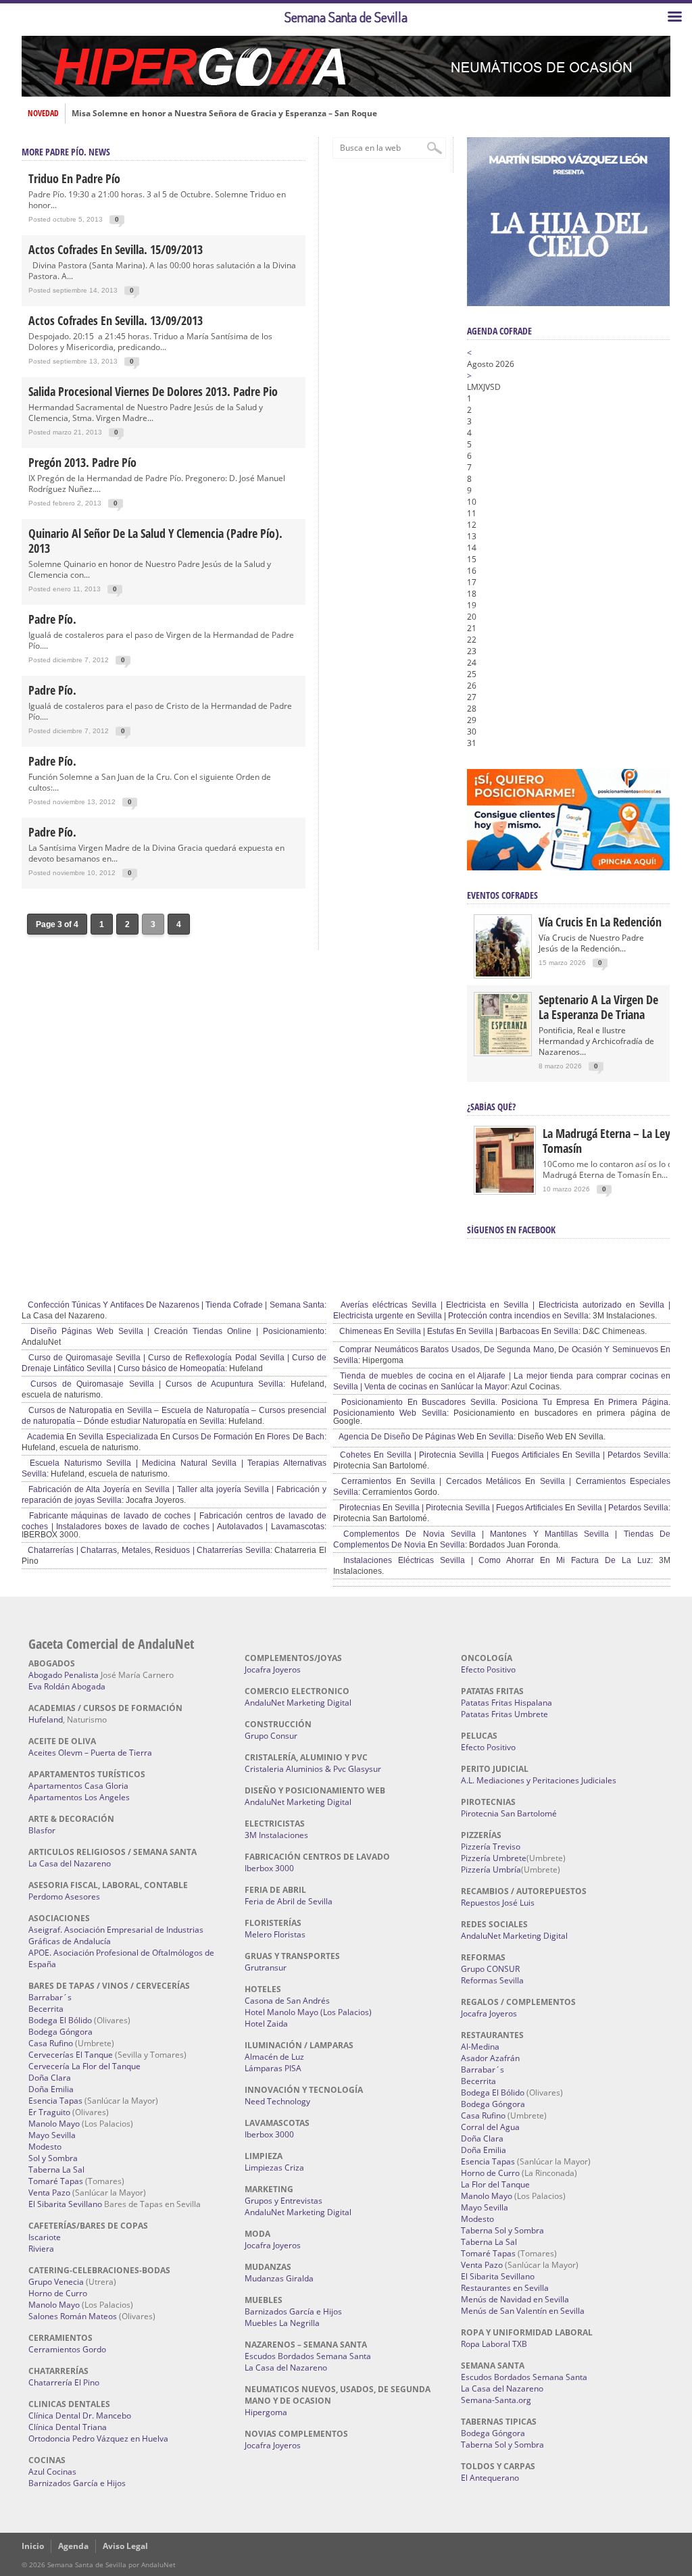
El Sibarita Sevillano (65, 2204)
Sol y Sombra (53, 2158)
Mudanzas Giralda (279, 2278)
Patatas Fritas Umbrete (504, 1714)
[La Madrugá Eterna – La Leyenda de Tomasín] (505, 1192)
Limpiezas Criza (274, 2168)
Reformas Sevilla (492, 1980)
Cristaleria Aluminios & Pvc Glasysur (313, 1769)
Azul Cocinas (52, 2472)
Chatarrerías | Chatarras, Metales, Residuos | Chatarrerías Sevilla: (149, 1550)
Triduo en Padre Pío (74, 178)
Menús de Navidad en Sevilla (515, 2299)
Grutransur (266, 1967)
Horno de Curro (58, 2293)
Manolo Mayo (54, 2124)
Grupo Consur (271, 1736)
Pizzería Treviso (491, 1847)
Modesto (45, 2147)
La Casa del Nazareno (70, 1863)
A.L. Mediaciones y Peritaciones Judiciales (539, 1780)
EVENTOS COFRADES (502, 895)
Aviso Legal (125, 2546)
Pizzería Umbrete (494, 1858)
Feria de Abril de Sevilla (289, 1901)
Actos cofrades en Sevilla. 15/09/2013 (116, 249)
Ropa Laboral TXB (494, 2344)
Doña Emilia (51, 2089)
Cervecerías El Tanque (71, 2055)
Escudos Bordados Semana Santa (308, 2356)
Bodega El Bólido (60, 2020)
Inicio (33, 2546)
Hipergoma (266, 2412)
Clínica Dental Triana (68, 2427)
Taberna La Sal (56, 2170)
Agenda (73, 2546)
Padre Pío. (52, 619)
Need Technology (277, 2101)
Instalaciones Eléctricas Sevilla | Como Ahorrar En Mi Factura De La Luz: (495, 1560)
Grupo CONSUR (490, 1969)
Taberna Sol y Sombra (502, 2230)
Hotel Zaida (266, 2024)
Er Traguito (49, 2112)
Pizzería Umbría (491, 1869)
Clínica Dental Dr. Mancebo (80, 2416)
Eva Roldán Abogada (67, 1686)
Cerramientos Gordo (67, 2349)
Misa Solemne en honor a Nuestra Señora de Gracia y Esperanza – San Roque (224, 114)
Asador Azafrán (490, 2058)
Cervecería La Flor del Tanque (84, 2066)
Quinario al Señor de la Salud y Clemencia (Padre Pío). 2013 (155, 541)
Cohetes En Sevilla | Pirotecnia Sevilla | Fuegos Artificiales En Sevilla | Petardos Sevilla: (504, 1455)
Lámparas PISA (273, 2068)
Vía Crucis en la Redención (600, 922)
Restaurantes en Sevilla (505, 2288)
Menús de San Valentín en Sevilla (523, 2311)
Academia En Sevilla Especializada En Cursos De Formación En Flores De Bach (175, 1437)
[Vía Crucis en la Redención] (503, 973)
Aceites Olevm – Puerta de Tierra (90, 1753)
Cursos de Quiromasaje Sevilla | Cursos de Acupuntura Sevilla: (155, 1384)
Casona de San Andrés (287, 2001)
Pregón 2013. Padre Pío (82, 462)
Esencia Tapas (55, 2101)
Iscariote (45, 2237)
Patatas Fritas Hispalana (506, 1703)
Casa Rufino (51, 2043)
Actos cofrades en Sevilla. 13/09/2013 (116, 320)
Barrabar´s (50, 1997)
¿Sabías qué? (491, 1107)
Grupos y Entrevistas (283, 2201)
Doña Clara (50, 2078)
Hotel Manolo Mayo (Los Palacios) (308, 2012)
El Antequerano (490, 2478)
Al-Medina (480, 2047)
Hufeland (46, 1719)
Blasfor (42, 1830)
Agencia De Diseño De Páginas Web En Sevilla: (426, 1437)
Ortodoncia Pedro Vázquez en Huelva (98, 2438)
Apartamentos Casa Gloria (78, 1786)
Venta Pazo (49, 2193)
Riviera (41, 2249)
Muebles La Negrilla (282, 2323)
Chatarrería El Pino (64, 2382)
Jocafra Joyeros (273, 1669)
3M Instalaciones (276, 1835)
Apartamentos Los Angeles (79, 1797)
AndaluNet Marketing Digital (298, 1703)
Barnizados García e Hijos (77, 2483)
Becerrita (46, 2009)
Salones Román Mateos (73, 2316)
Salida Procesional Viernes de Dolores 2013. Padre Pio (153, 391)
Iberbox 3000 (269, 1868)
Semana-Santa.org (496, 2400)
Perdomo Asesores (64, 1897)
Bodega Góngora (60, 2032)
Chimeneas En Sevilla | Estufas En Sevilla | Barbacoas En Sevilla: (459, 1331)
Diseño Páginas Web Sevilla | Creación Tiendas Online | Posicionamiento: (176, 1331)
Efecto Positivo (488, 1669)
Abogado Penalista (64, 1675)
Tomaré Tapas (56, 2181)
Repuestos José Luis (498, 1903)
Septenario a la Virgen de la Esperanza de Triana (598, 1007)
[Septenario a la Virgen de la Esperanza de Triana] (503, 1051)
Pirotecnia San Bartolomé (509, 1813)
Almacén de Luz (274, 2057)
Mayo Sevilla (52, 2135)
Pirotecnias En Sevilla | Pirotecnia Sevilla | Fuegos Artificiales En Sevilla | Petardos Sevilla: (504, 1508)
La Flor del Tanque (495, 2184)
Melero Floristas (275, 1934)
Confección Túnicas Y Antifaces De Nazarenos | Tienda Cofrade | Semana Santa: (176, 1305)
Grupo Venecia (56, 2282)
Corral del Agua (490, 2127)
